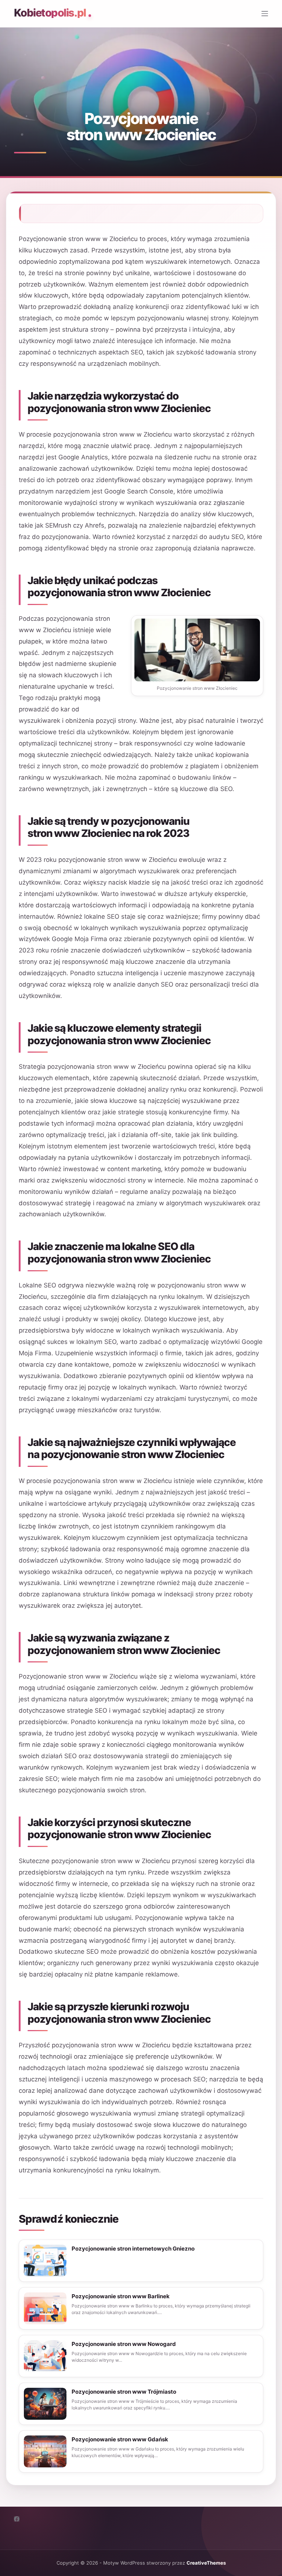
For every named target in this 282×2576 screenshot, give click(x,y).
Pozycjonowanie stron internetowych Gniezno (133, 2249)
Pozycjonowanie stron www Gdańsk (120, 2439)
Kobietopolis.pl (50, 13)
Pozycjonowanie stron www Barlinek (121, 2296)
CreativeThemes (206, 2563)
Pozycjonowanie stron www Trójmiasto (124, 2392)
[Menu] (265, 14)
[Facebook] (17, 2519)
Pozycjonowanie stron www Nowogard (124, 2344)
